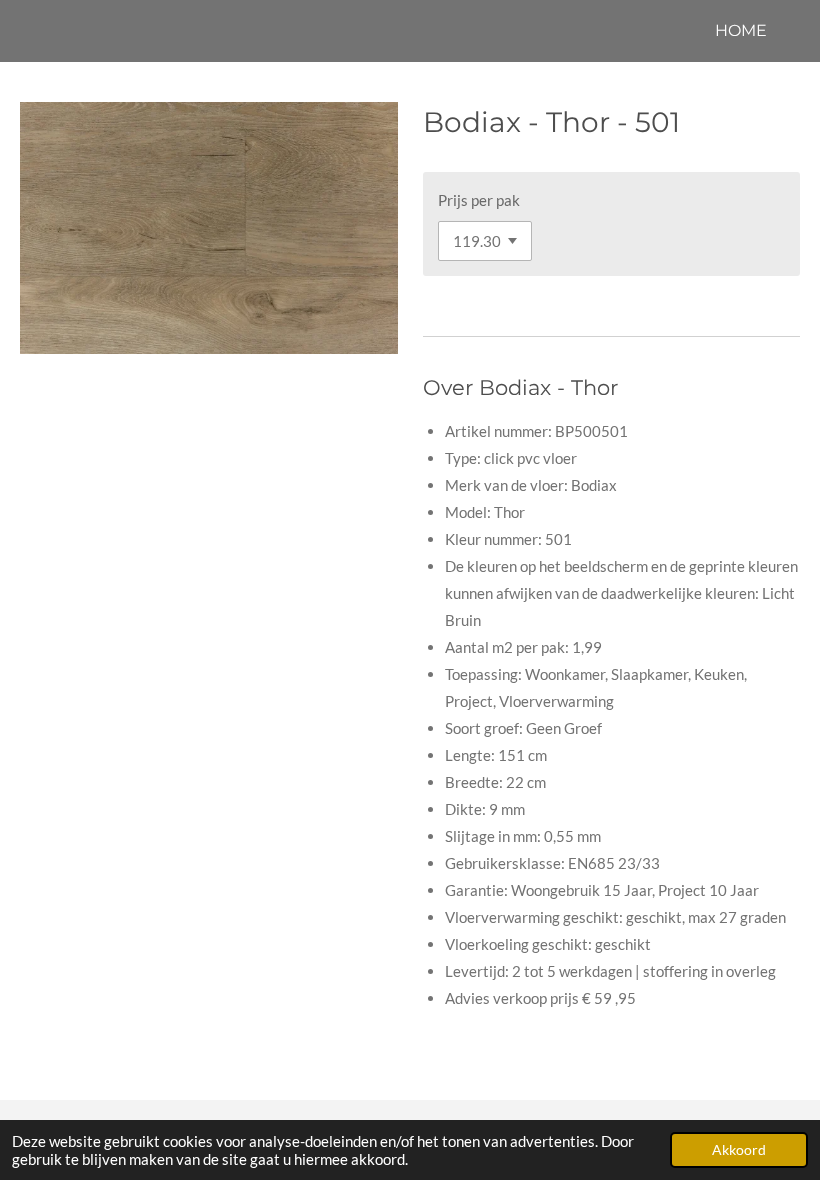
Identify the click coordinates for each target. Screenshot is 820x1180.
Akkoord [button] (739, 1150)
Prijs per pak (479, 200)
